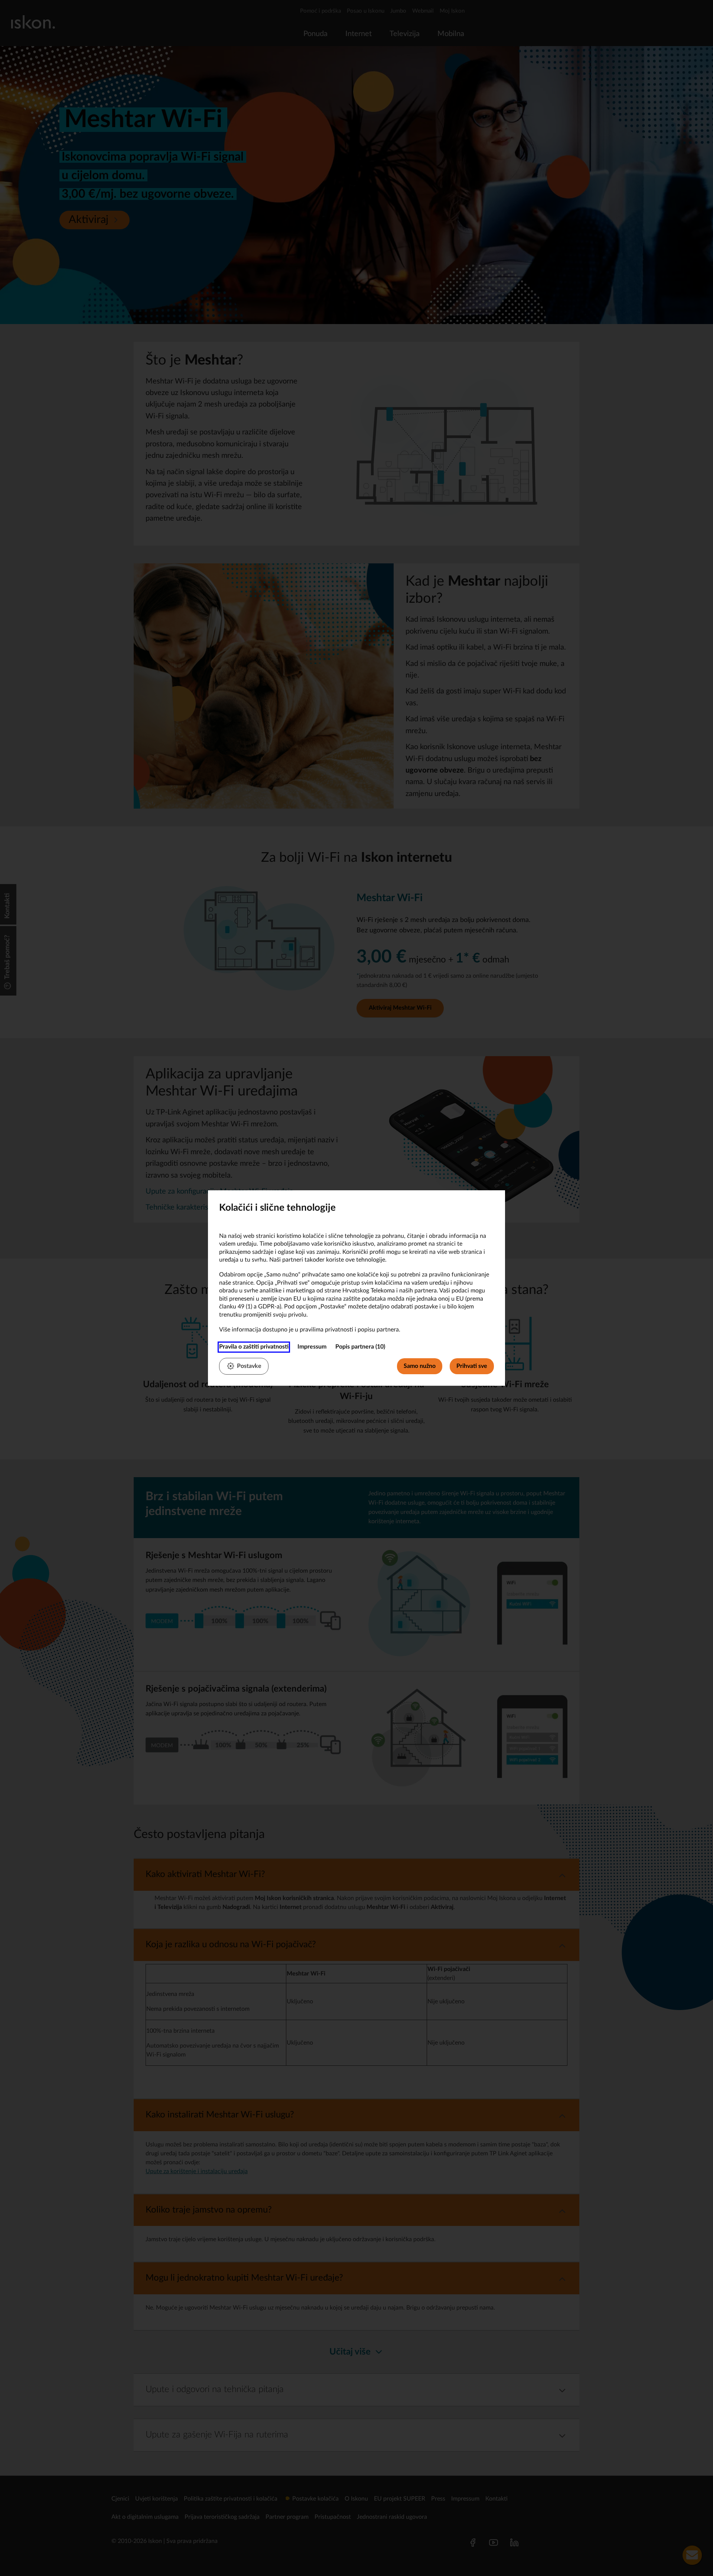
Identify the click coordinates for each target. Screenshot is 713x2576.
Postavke (249, 1366)
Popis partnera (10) (360, 1347)
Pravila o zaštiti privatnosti (254, 1347)
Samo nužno (420, 1366)
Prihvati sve (472, 1366)
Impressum (312, 1347)
